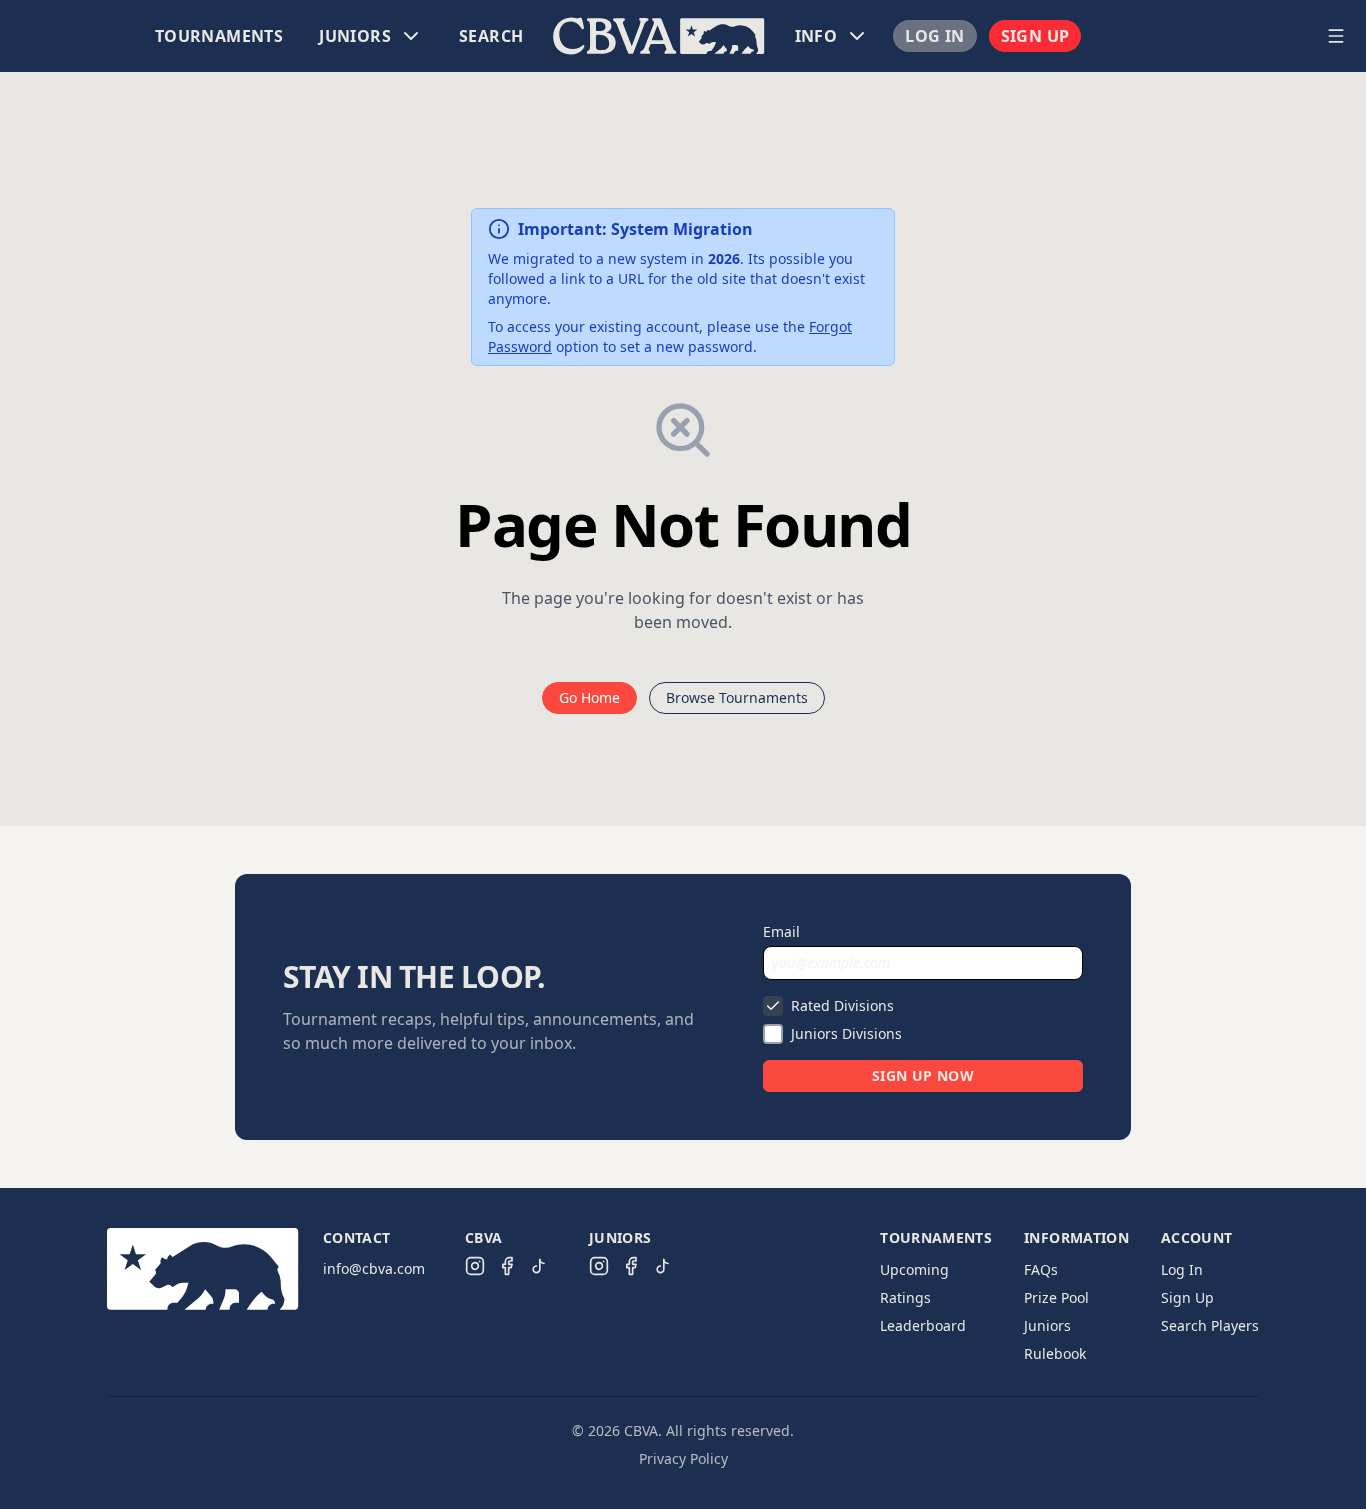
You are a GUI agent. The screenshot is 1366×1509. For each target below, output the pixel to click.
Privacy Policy (683, 1458)
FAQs (1041, 1269)
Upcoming (914, 1269)
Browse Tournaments (737, 697)
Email (781, 931)
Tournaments (219, 36)
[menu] (659, 36)
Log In (934, 36)
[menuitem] (219, 36)
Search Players (1210, 1325)
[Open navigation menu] (1336, 36)
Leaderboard (923, 1325)
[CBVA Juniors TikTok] (663, 1266)
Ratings (905, 1297)
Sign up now (923, 1075)
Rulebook (1055, 1353)
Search (491, 36)
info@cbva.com (374, 1268)
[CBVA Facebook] (507, 1266)
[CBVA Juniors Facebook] (631, 1266)
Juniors (1047, 1325)
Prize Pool (1056, 1297)
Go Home (589, 697)
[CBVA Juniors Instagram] (599, 1266)
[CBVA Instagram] (475, 1266)
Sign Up (1035, 36)
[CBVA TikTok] (539, 1266)
